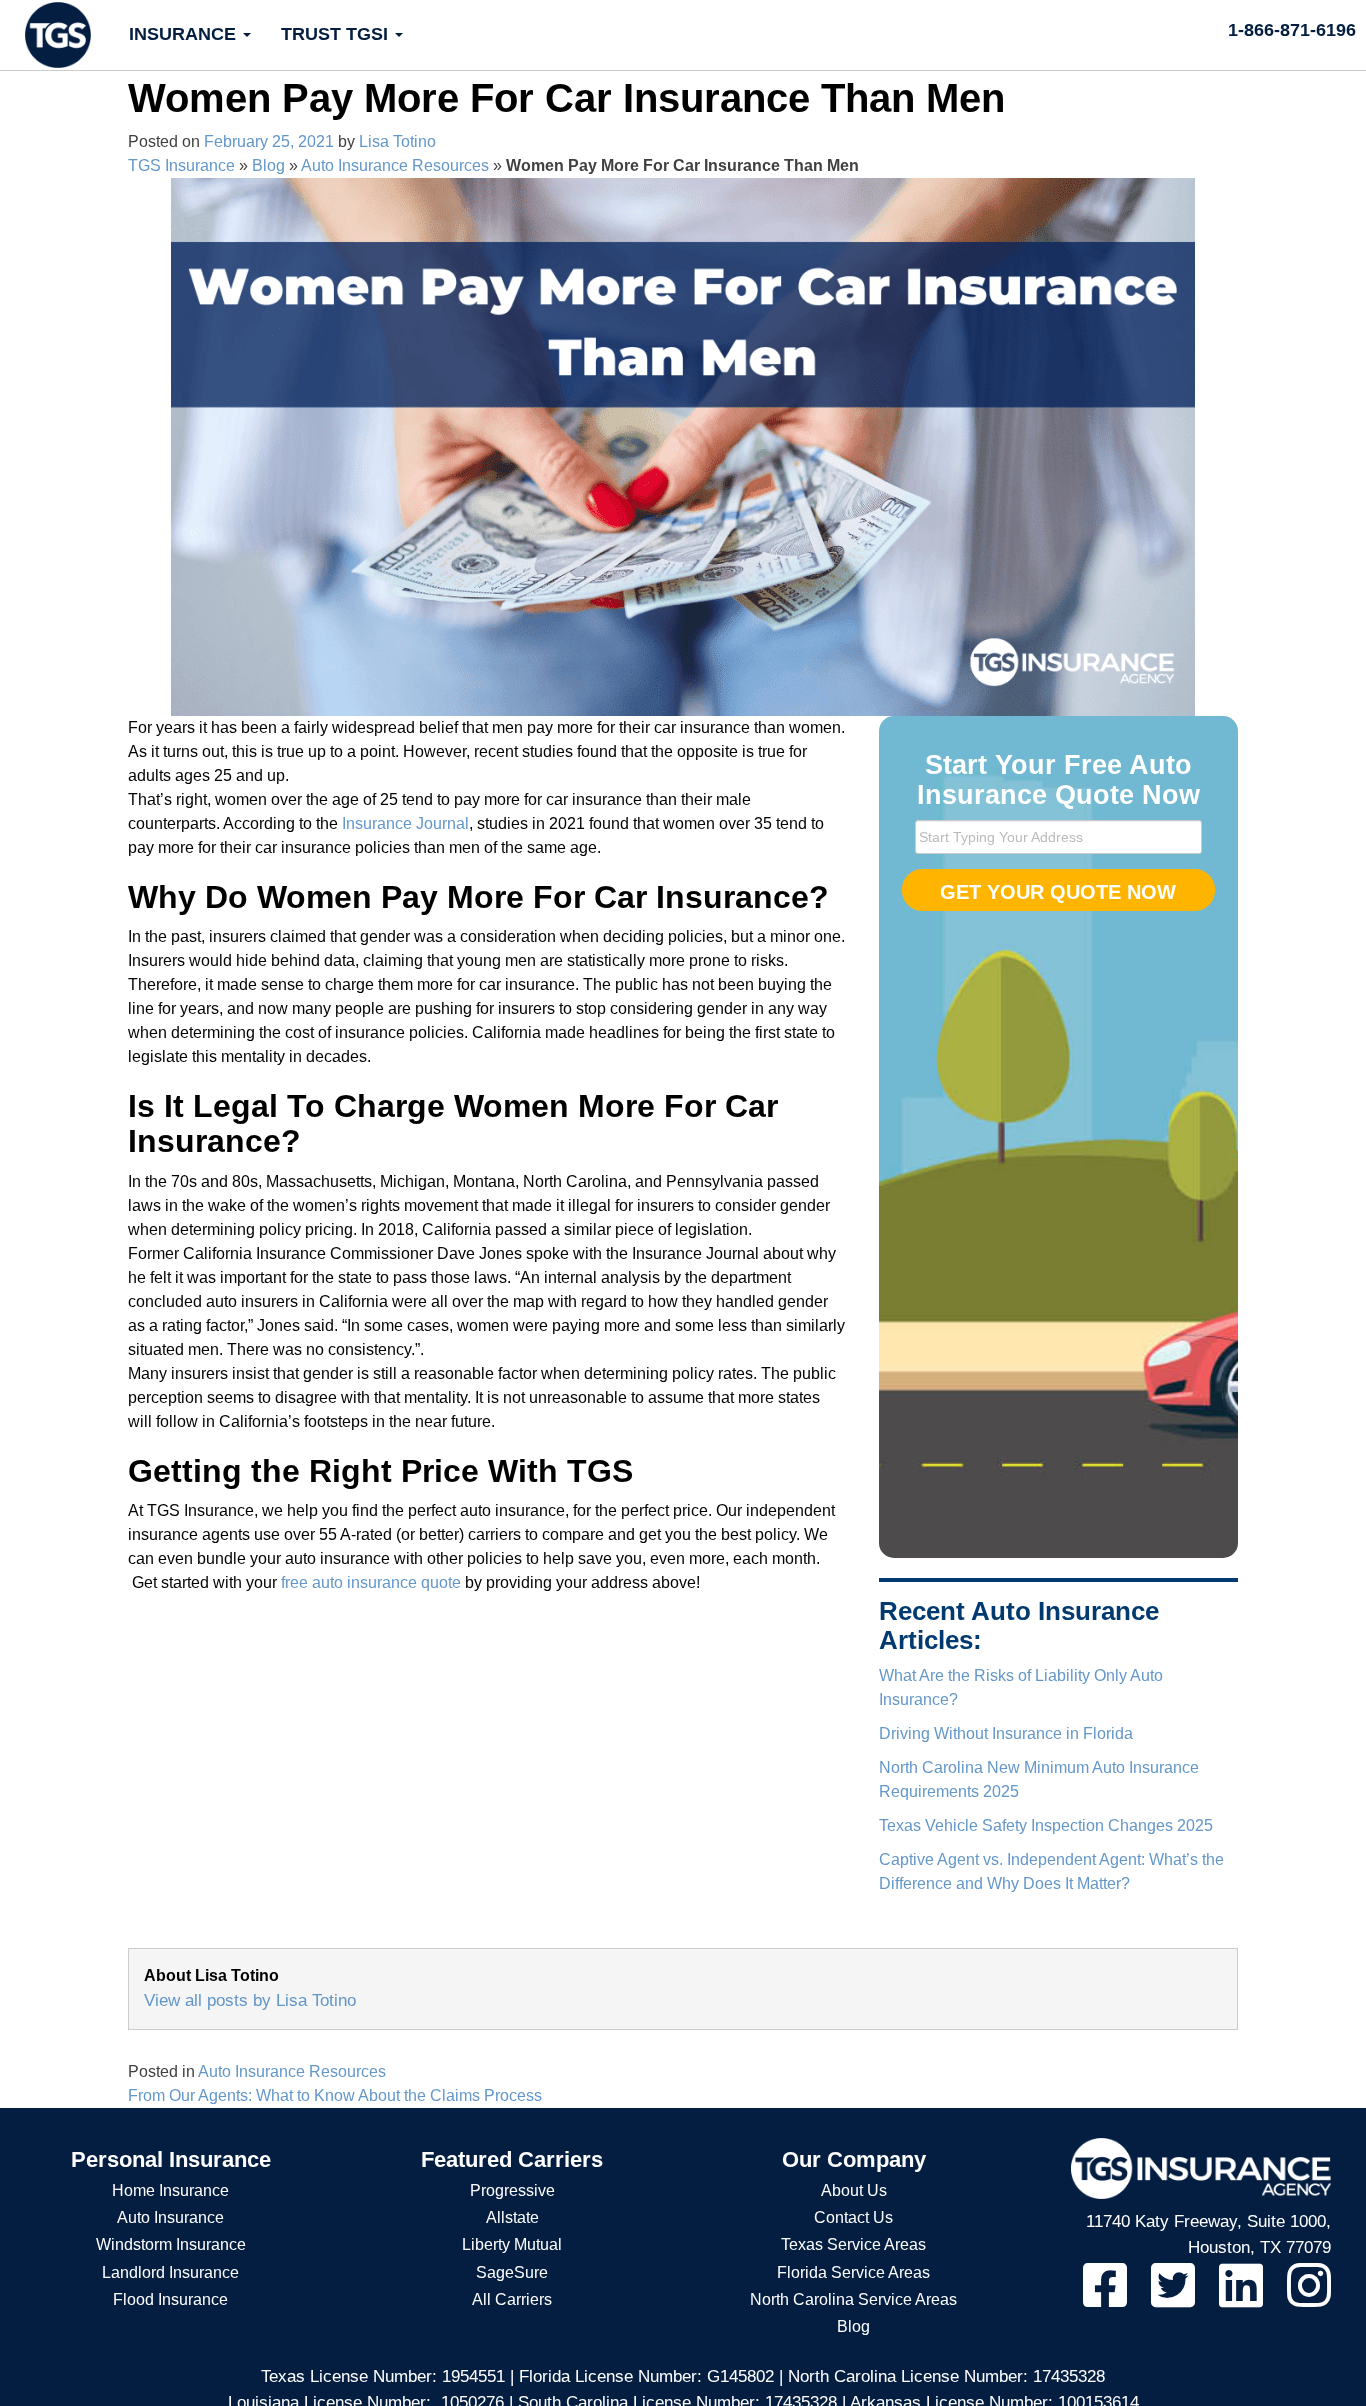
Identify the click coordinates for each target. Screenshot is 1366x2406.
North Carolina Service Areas (853, 2299)
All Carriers (512, 2299)
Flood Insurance (170, 2299)
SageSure (512, 2272)
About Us (854, 2190)
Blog (268, 165)
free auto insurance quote (371, 1582)
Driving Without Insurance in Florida (1006, 1733)
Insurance (185, 34)
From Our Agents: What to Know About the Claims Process (335, 2095)
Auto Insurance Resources (395, 165)
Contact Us (853, 2217)
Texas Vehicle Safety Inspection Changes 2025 (1046, 1825)
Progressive (512, 2190)
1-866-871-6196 (1292, 30)
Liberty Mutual (512, 2244)
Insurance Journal (405, 823)
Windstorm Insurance (171, 2244)
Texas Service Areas (853, 2244)
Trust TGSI (337, 34)
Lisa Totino (397, 141)
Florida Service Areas (853, 2272)
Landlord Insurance (170, 2272)
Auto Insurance (170, 2217)
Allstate (512, 2217)
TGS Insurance (181, 165)
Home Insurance (170, 2190)
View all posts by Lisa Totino (250, 2000)
